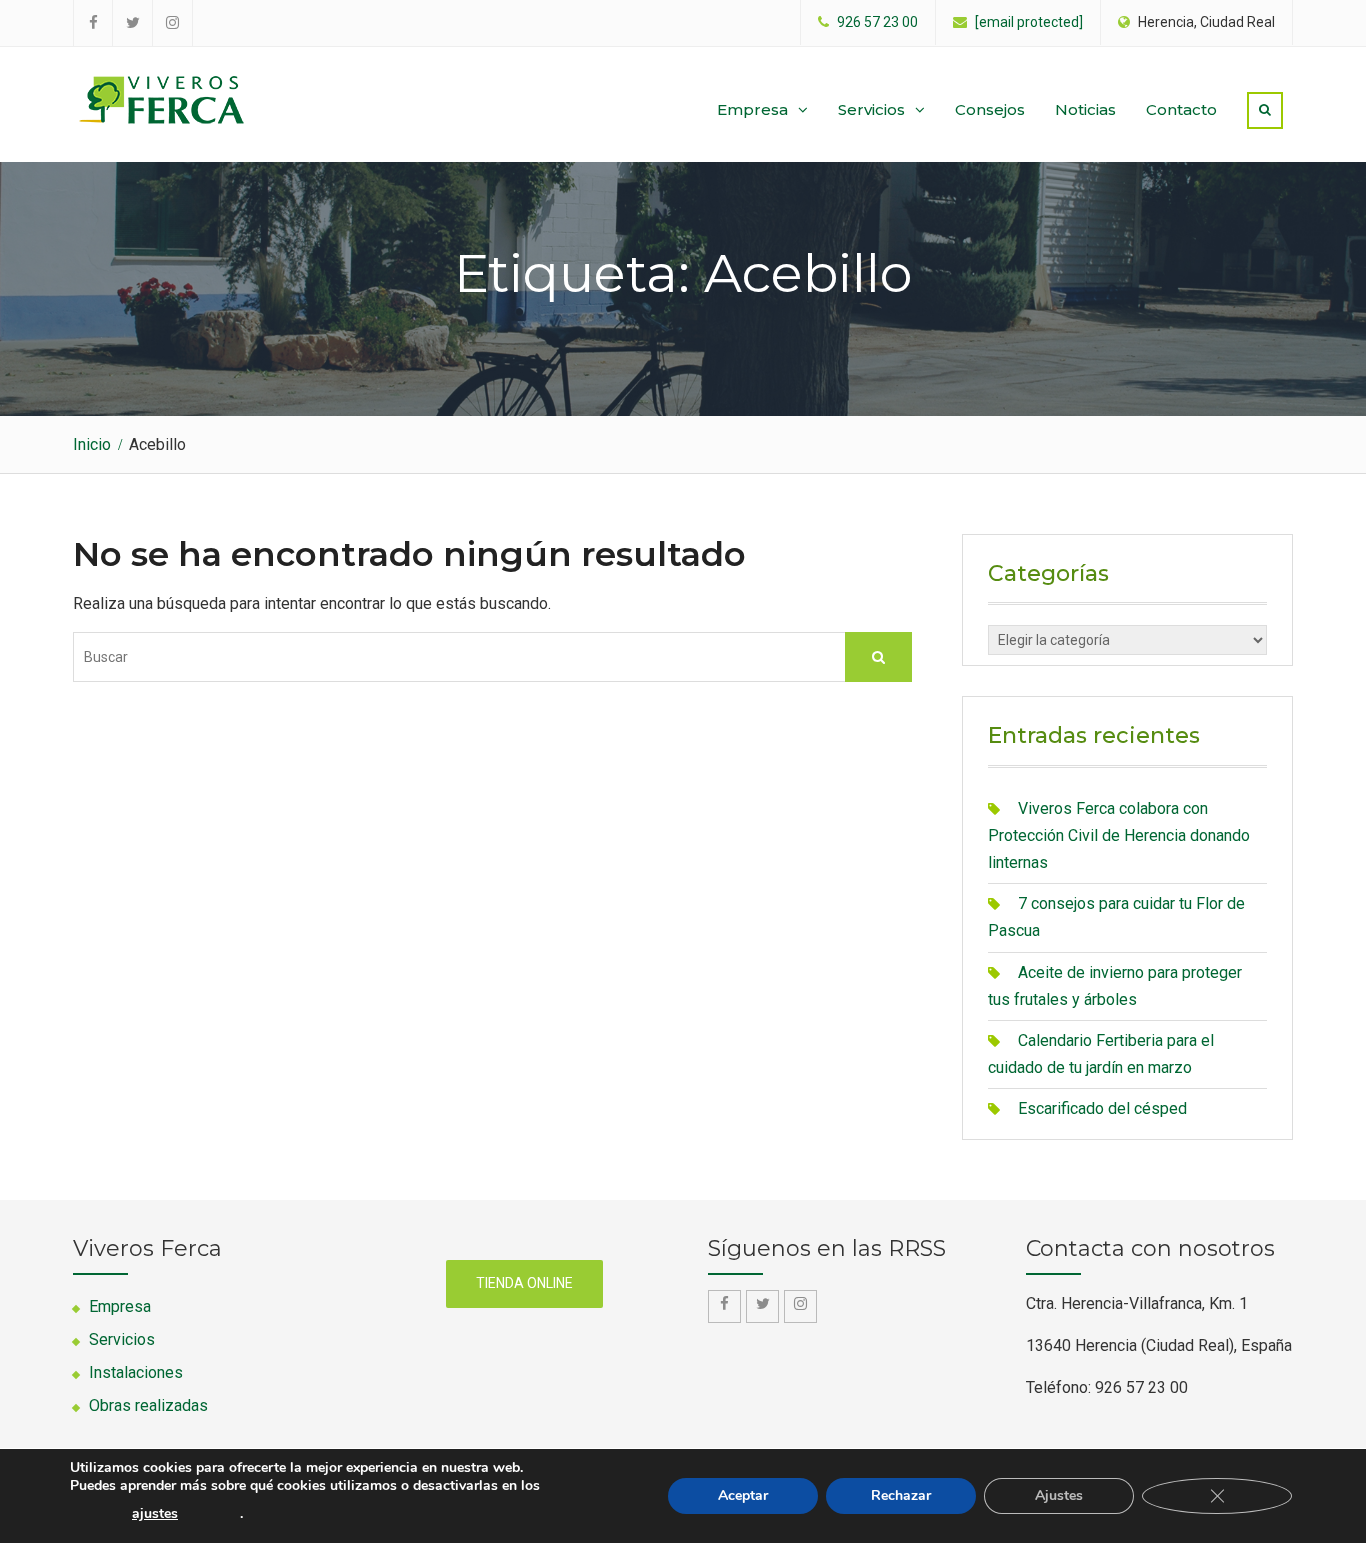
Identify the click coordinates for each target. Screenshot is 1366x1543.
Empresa (752, 109)
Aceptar (743, 1495)
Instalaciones (136, 1372)
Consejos (990, 109)
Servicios (871, 109)
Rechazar (901, 1495)
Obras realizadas (148, 1405)
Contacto (1181, 109)
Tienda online (524, 1283)
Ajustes (1059, 1495)
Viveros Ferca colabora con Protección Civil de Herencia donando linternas (1119, 835)
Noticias (1085, 109)
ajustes (155, 1514)
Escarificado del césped (1102, 1108)
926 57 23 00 (877, 22)
